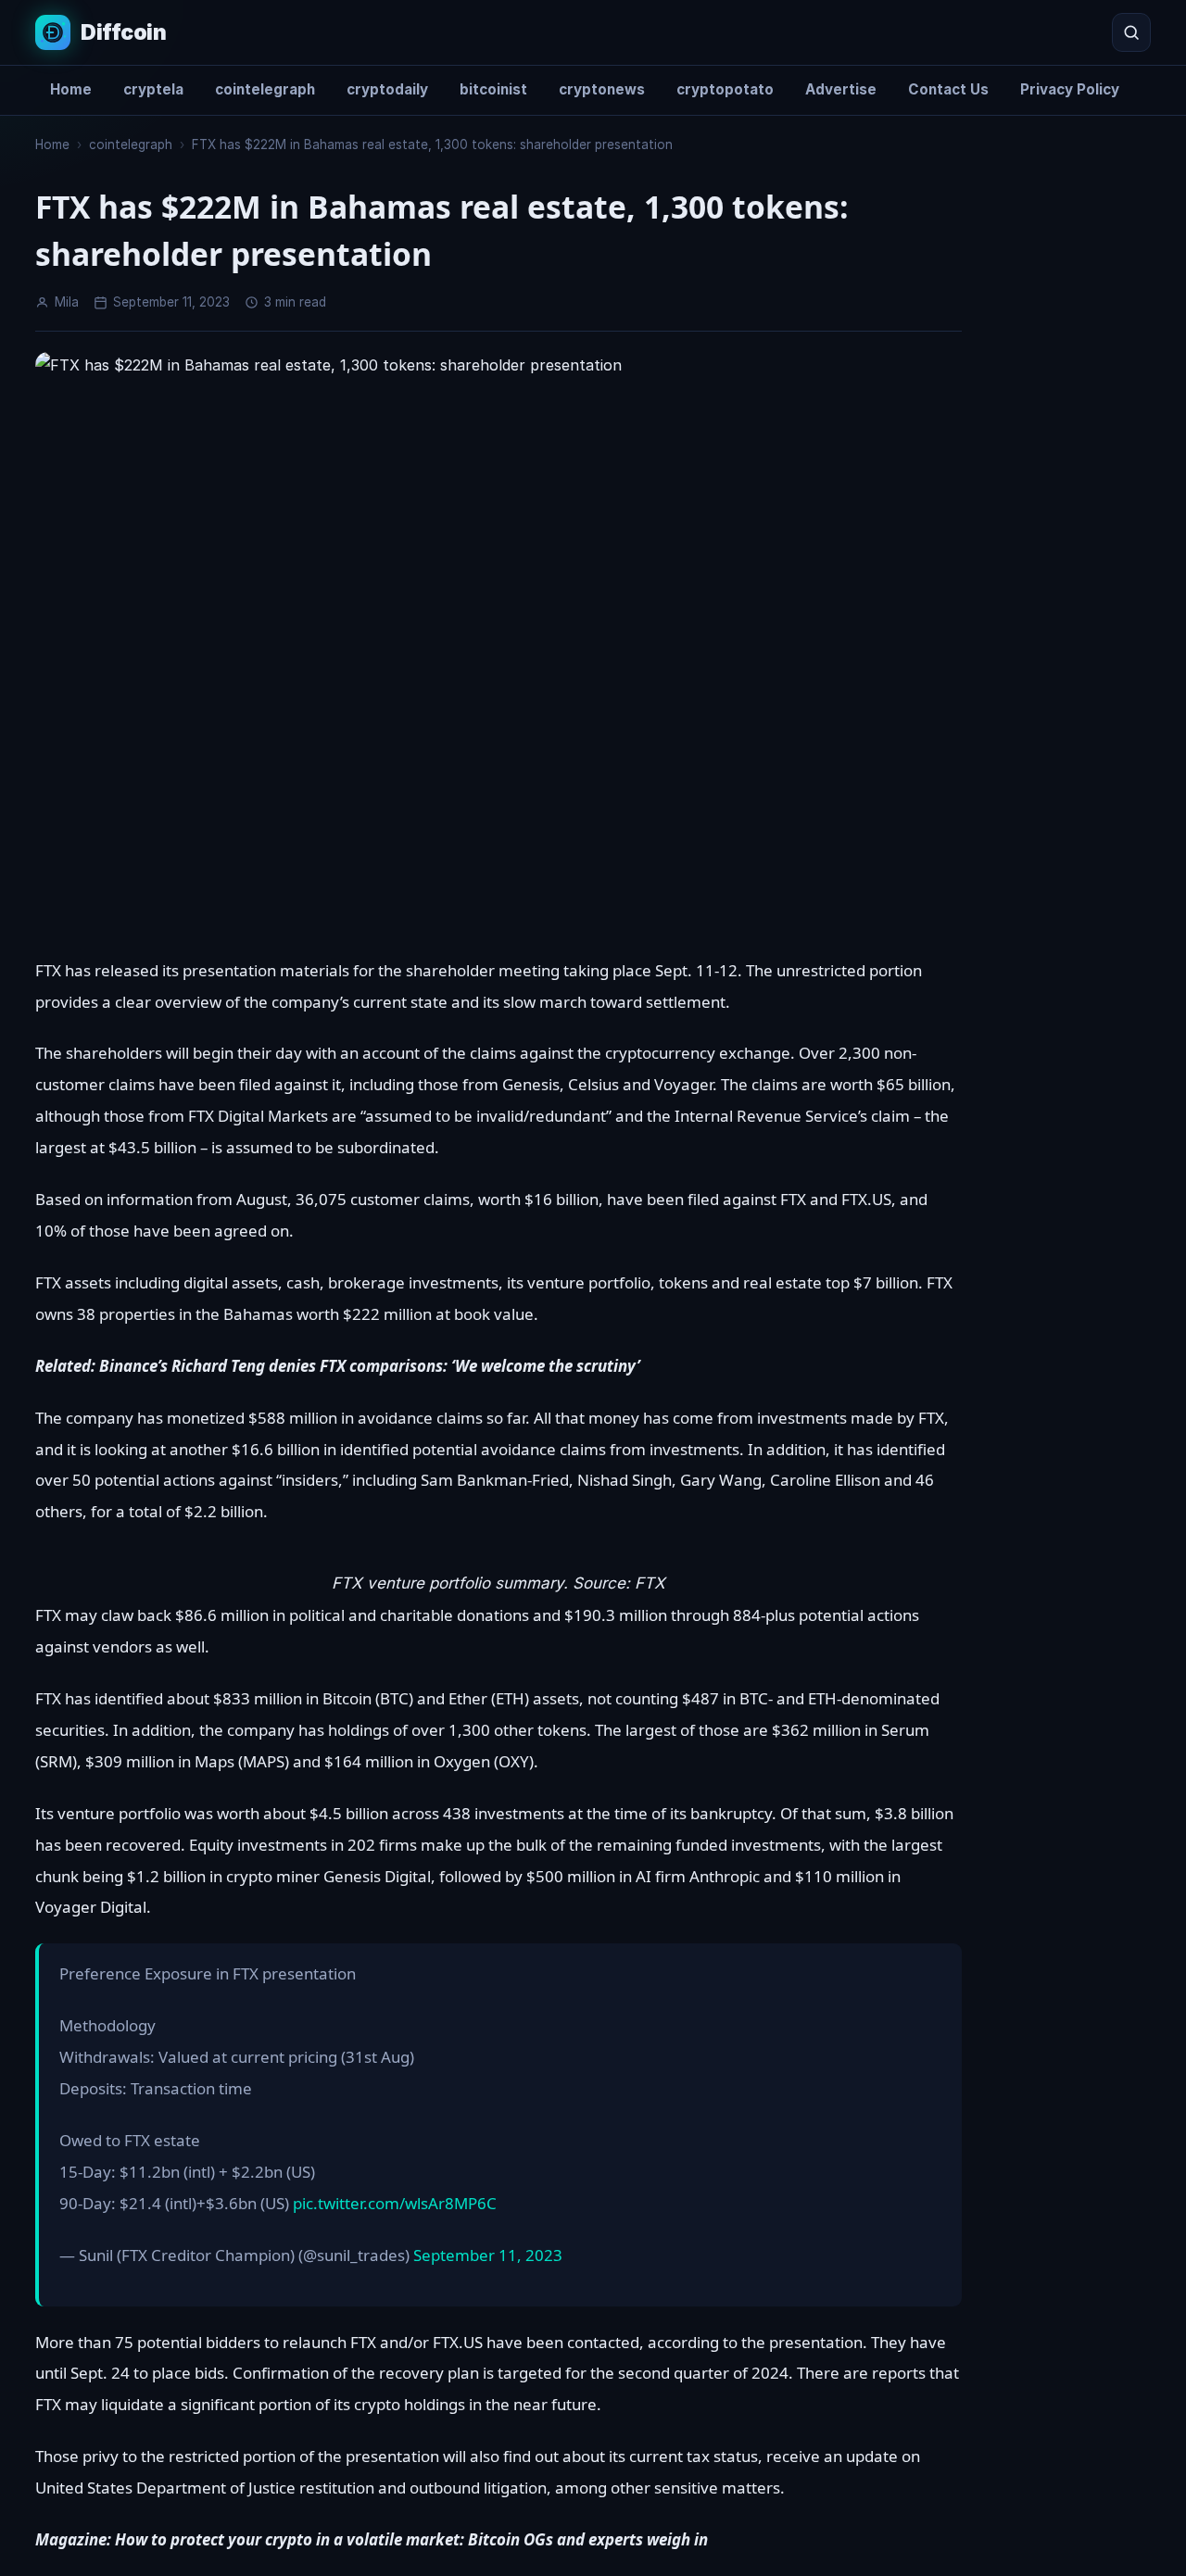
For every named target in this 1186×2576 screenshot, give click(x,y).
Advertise (841, 89)
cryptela (153, 89)
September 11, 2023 (488, 2255)
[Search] (1131, 32)
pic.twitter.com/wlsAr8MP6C (395, 2203)
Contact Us (948, 89)
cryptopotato (725, 89)
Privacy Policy (1070, 89)
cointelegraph (265, 89)
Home (71, 89)
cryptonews (602, 89)
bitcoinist (493, 89)
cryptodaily (387, 89)
